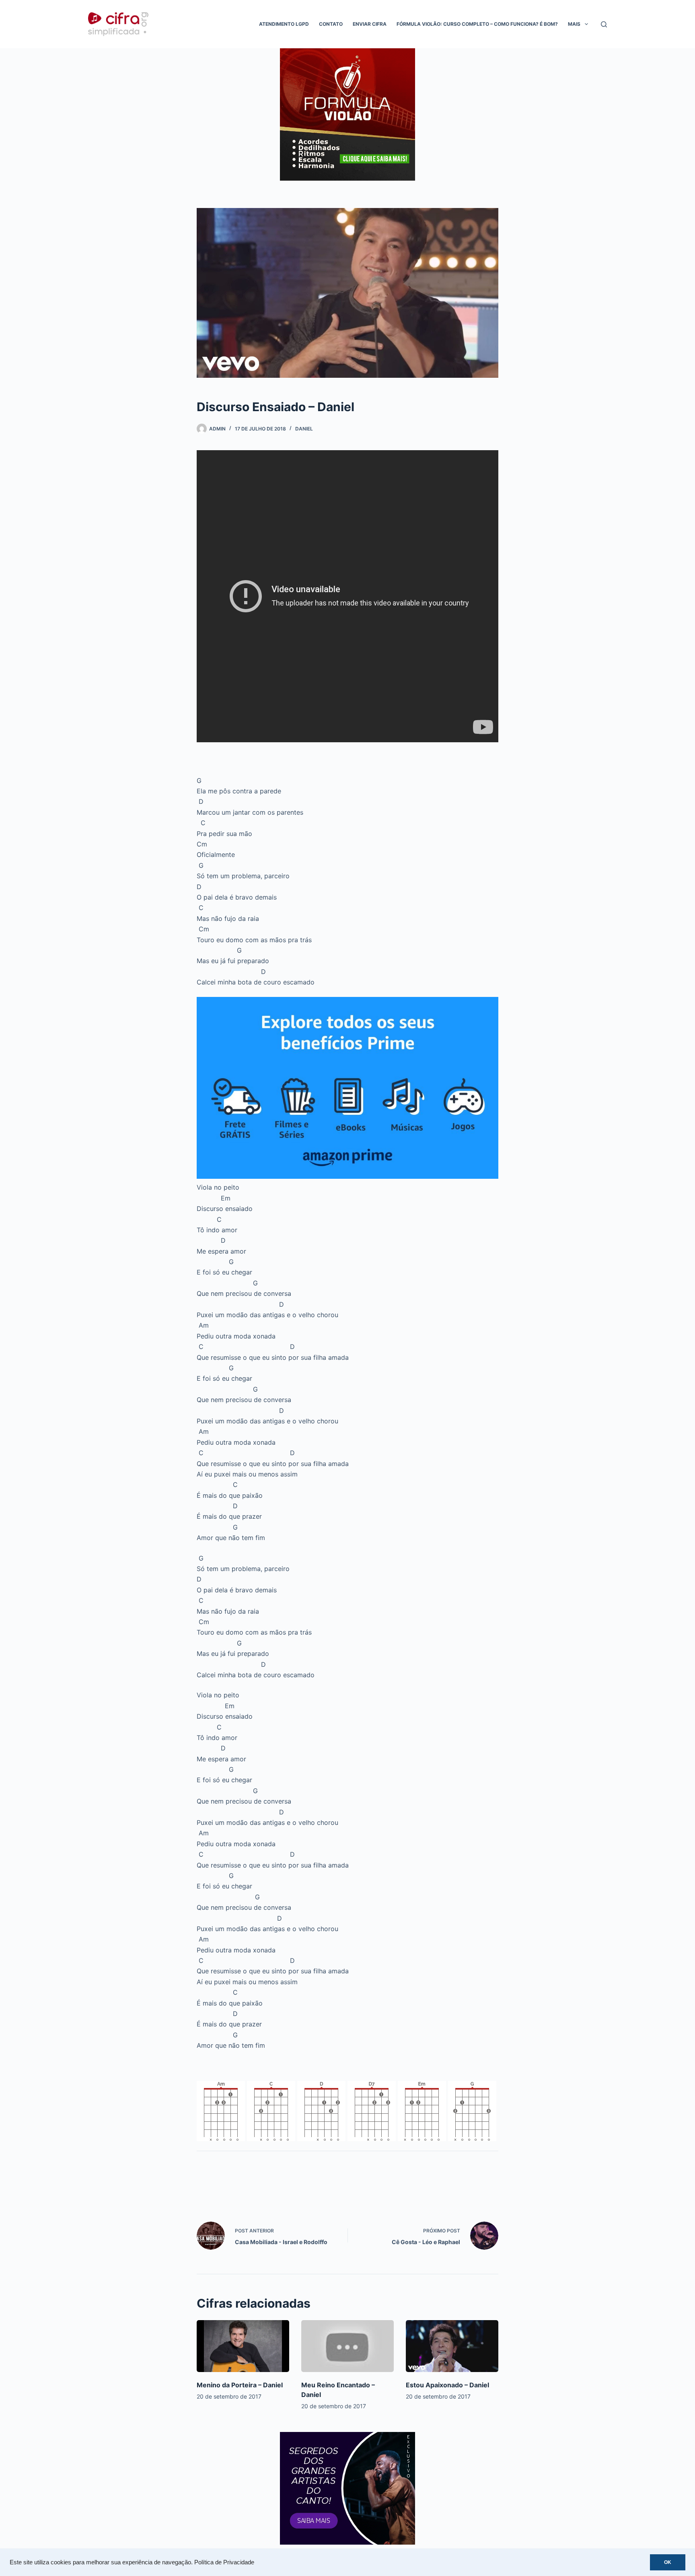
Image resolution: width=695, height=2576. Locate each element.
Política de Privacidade (224, 2562)
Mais (574, 24)
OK (668, 2562)
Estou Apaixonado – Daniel (447, 2385)
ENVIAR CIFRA (370, 24)
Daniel (304, 429)
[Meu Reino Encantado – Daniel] (347, 2346)
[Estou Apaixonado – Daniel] (452, 2346)
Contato (331, 24)
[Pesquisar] (604, 24)
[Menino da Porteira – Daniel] (243, 2346)
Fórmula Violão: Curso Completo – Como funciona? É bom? (477, 24)
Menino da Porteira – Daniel (240, 2385)
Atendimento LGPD (284, 24)
